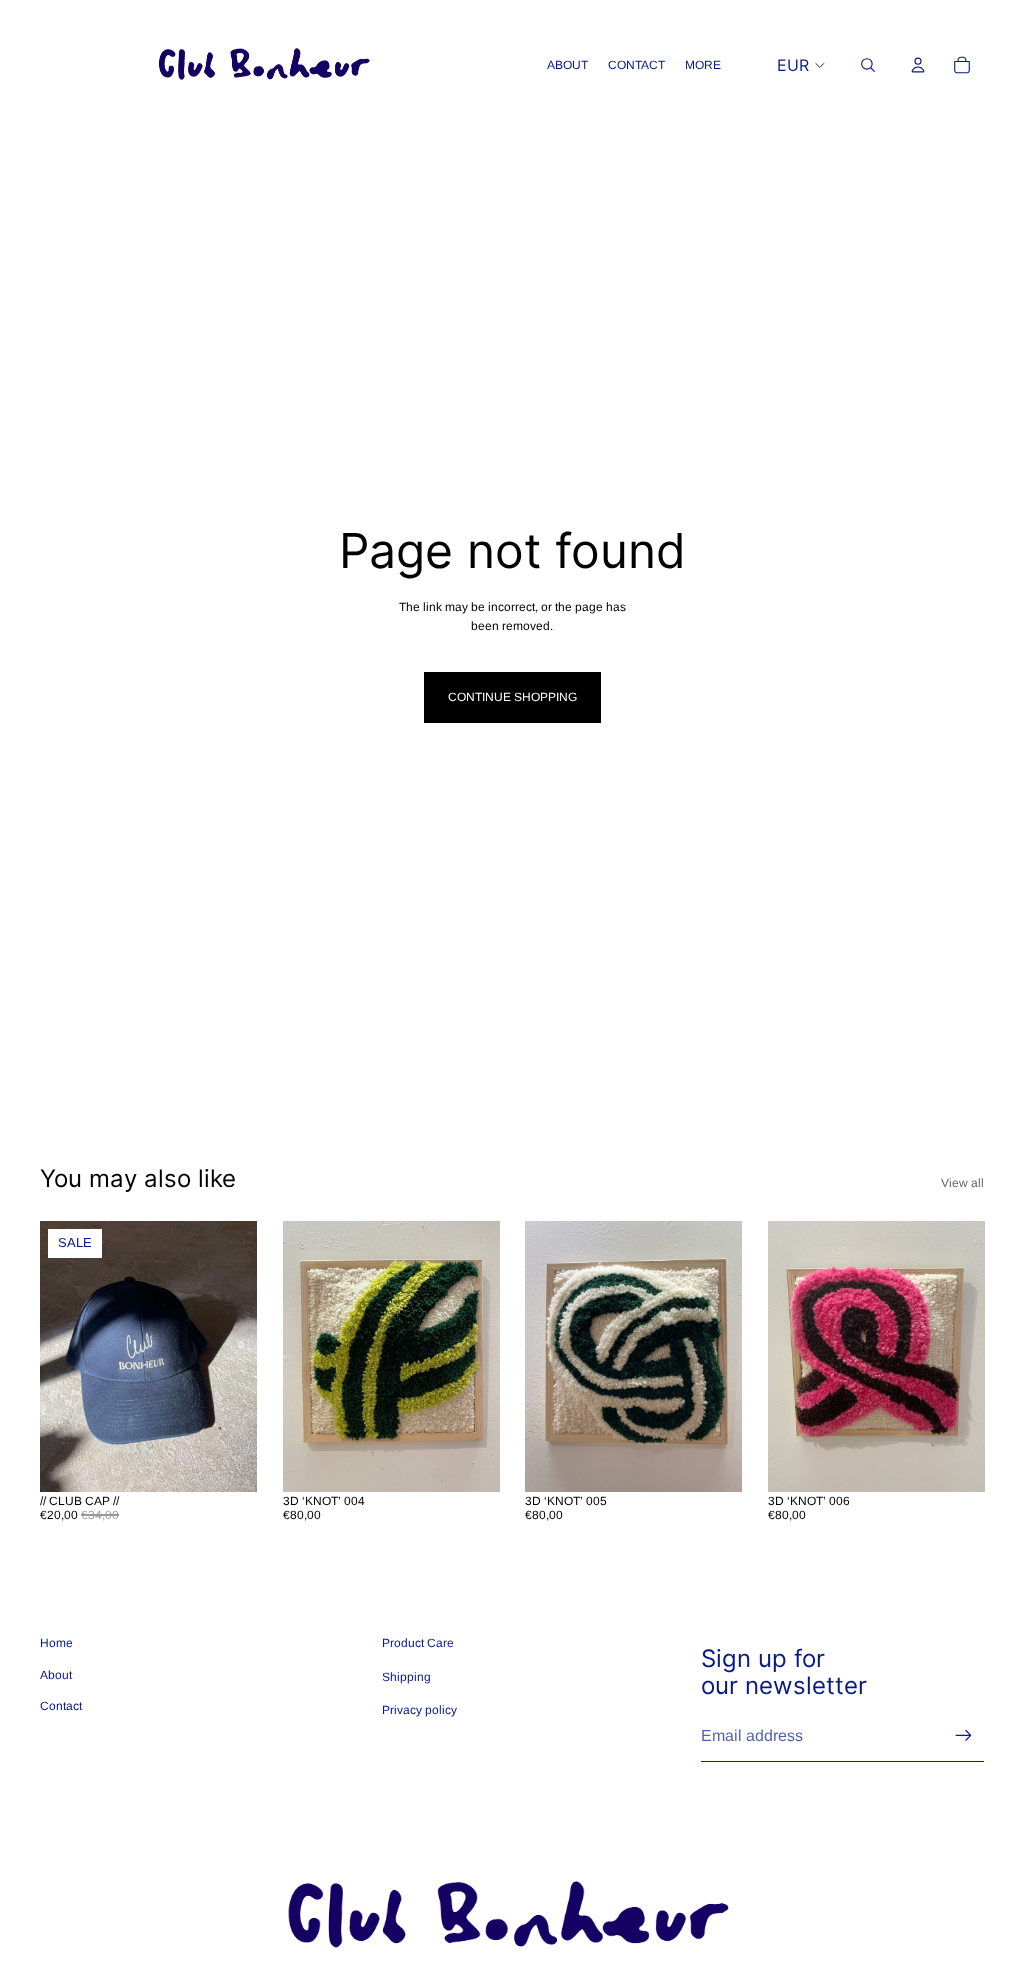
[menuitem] (703, 65)
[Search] (868, 65)
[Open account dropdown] (918, 65)
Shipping (406, 1677)
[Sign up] (964, 1736)
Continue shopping (512, 697)
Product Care (418, 1643)
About (56, 1675)
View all (962, 1183)
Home (56, 1643)
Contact (61, 1706)
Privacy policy (419, 1710)
